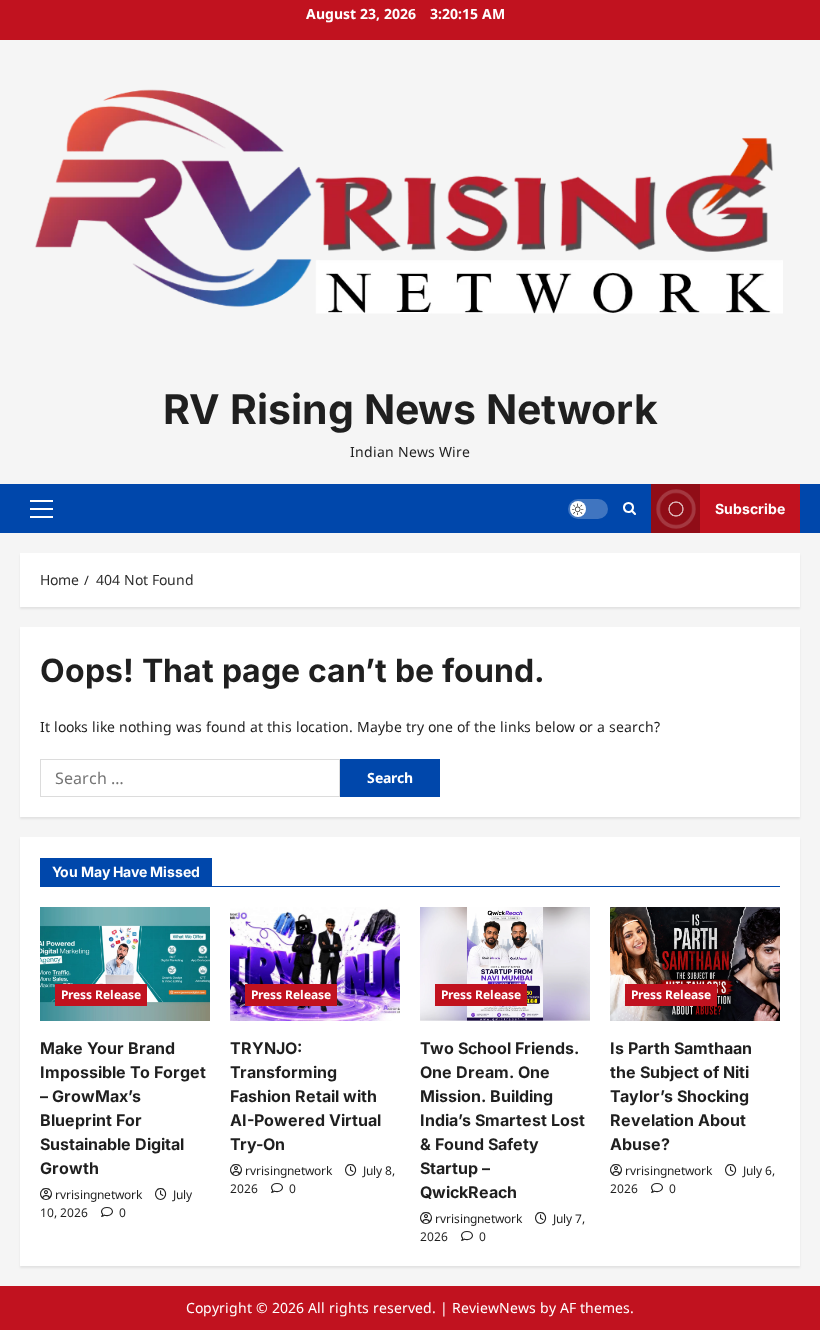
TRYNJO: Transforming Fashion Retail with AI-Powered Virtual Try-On (305, 1096)
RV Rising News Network (410, 409)
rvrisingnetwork (98, 1194)
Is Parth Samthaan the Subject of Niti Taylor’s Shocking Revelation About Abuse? (681, 1096)
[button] (41, 509)
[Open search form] (629, 508)
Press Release (101, 994)
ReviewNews (494, 1307)
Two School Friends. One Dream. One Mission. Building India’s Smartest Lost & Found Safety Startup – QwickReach (502, 1120)
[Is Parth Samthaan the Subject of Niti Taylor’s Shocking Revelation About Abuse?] (695, 963)
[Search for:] (190, 778)
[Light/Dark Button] (588, 509)
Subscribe (750, 508)
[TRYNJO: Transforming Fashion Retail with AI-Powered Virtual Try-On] (315, 963)
